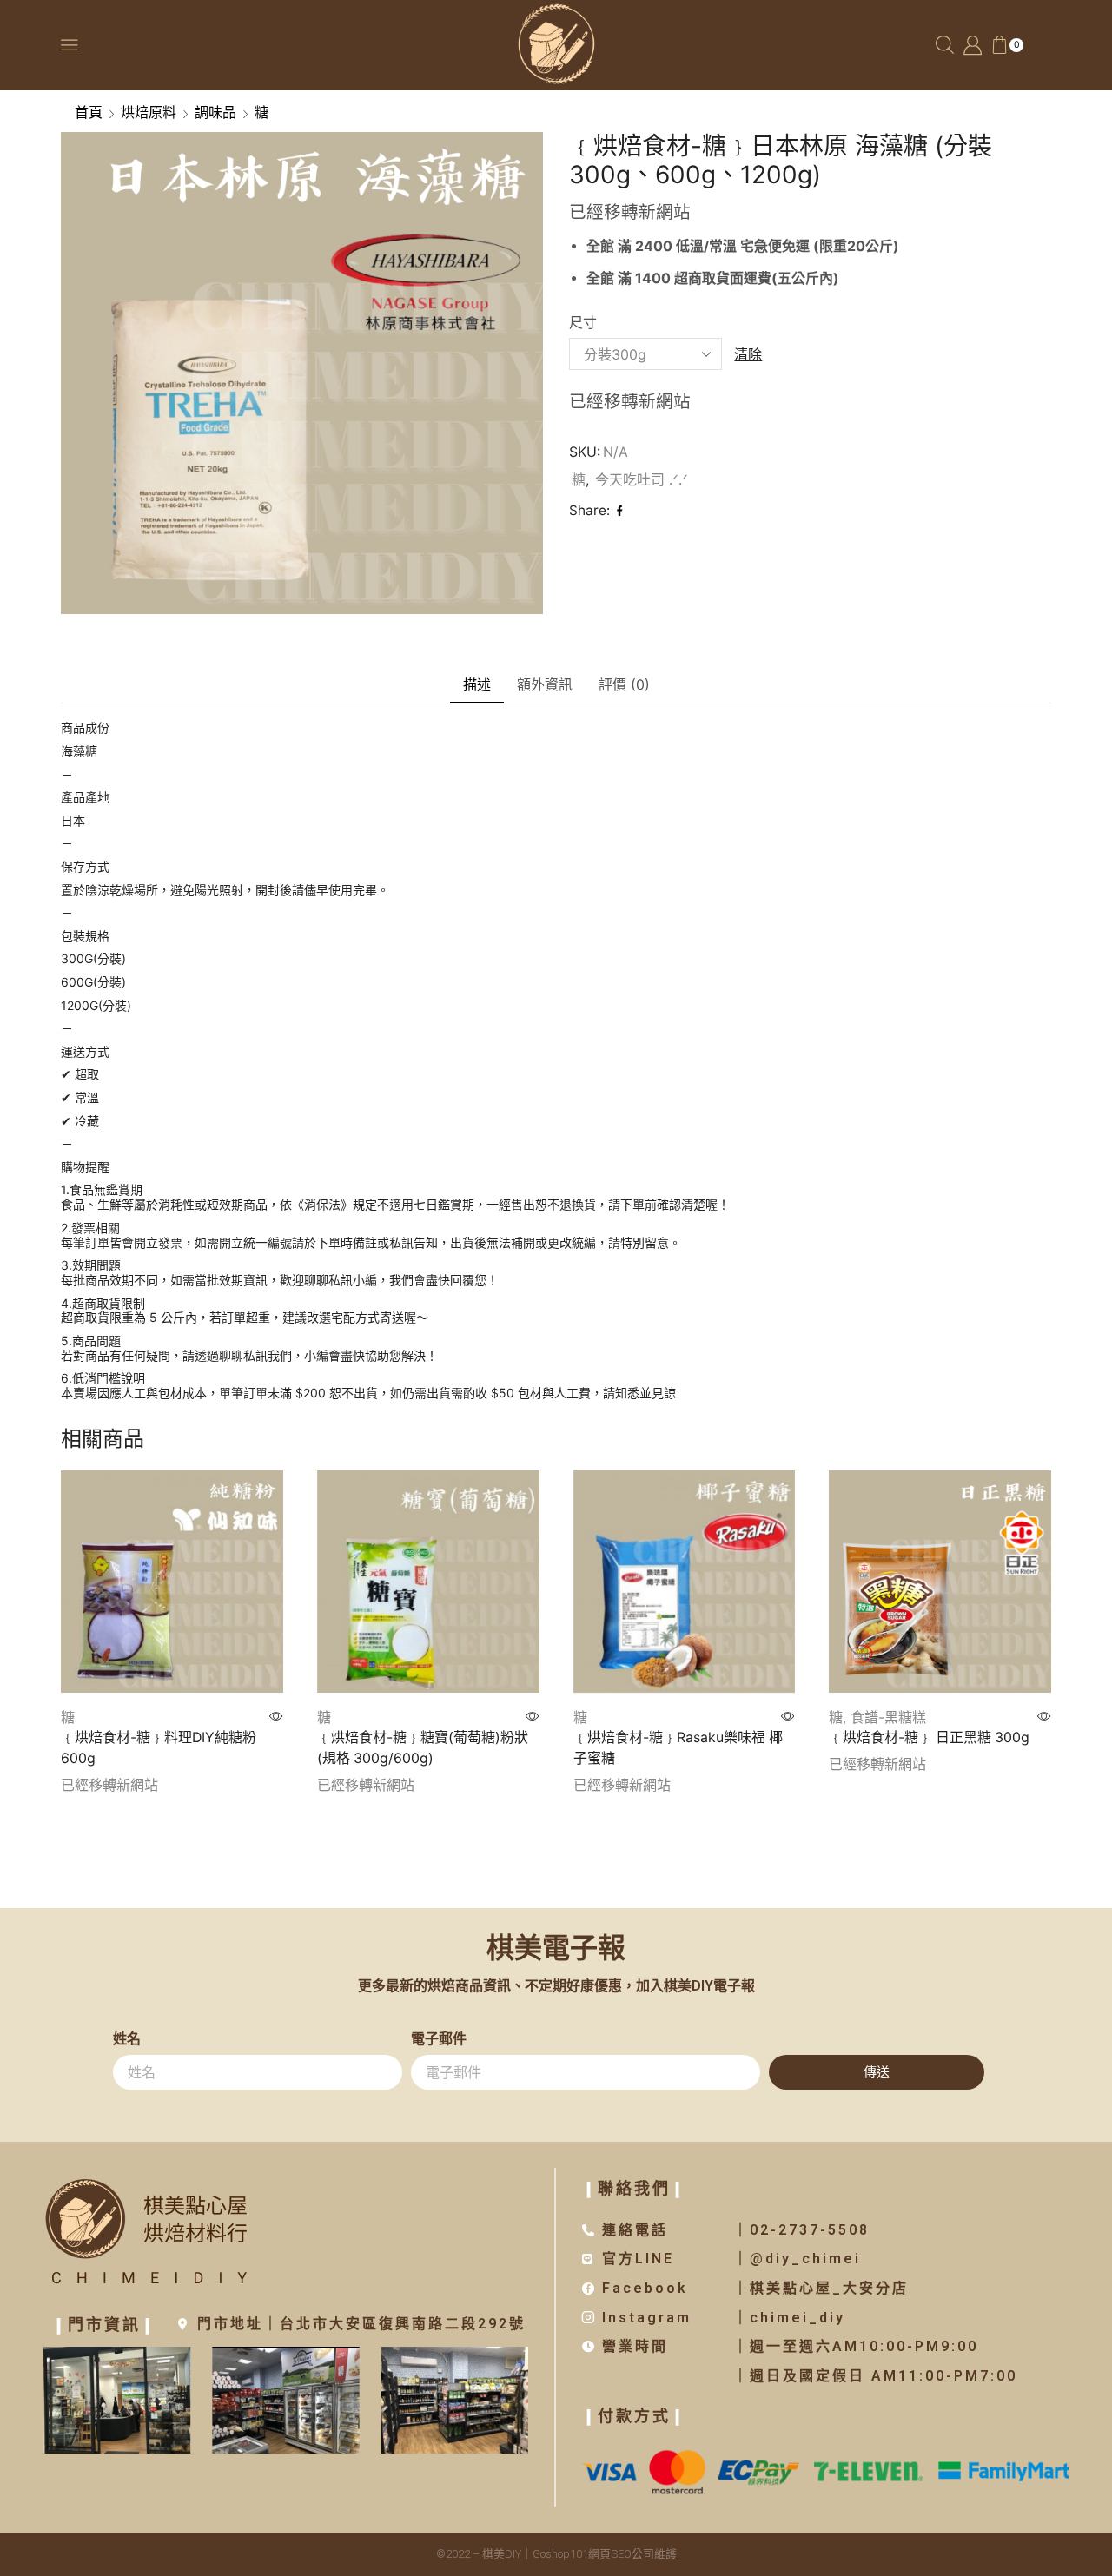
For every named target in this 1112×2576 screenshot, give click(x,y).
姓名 (127, 2039)
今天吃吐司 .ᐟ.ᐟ (642, 479)
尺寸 (583, 323)
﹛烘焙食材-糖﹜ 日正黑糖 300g (929, 1737)
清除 (748, 354)
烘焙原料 (149, 112)
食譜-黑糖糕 (888, 1717)
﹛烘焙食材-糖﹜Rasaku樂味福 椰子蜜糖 (678, 1748)
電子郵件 (439, 2039)
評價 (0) (624, 684)
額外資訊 (545, 684)
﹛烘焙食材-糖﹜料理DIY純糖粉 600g (159, 1748)
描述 (477, 684)
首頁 (89, 112)
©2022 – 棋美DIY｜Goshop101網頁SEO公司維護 (556, 2554)
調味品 (215, 112)
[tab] (477, 685)
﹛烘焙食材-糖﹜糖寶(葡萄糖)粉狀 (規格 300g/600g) (423, 1748)
